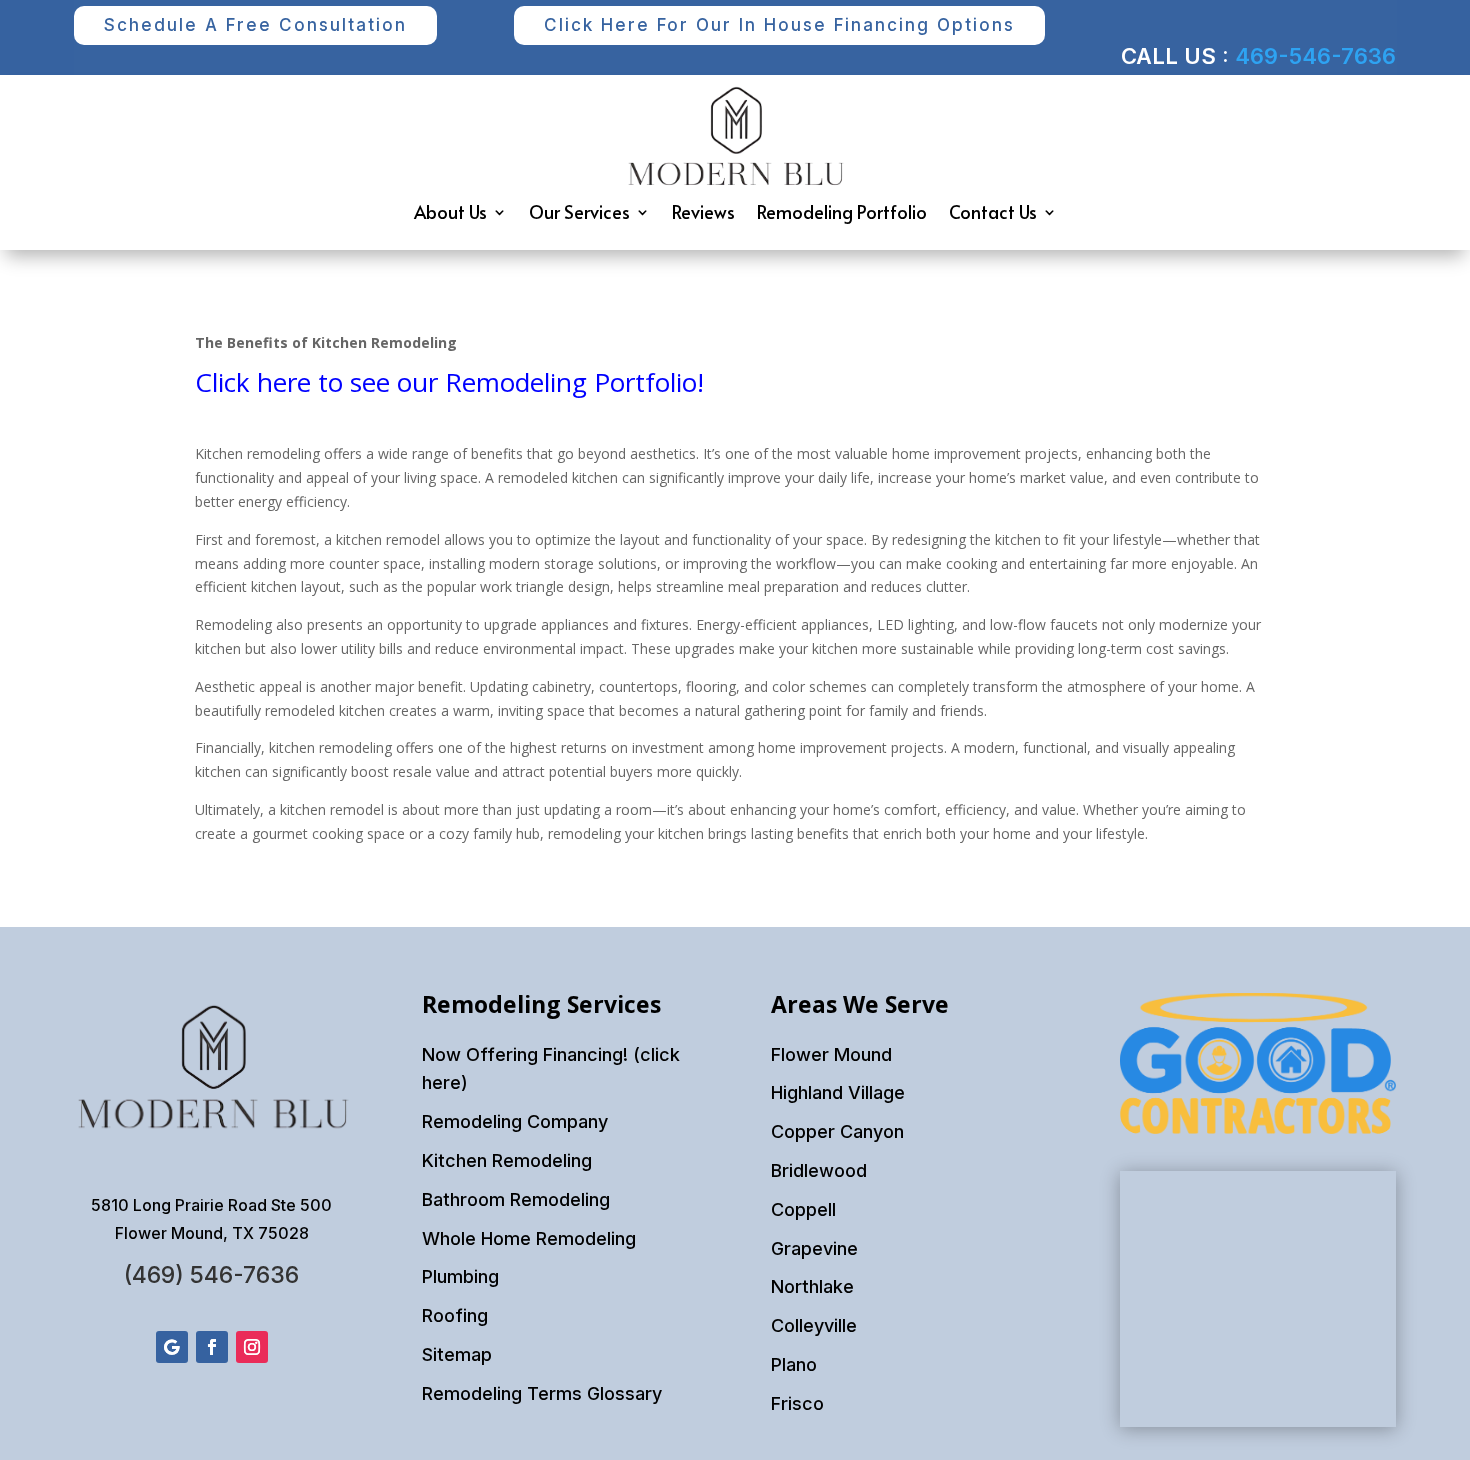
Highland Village (838, 1092)
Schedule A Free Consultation (255, 25)
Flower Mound (831, 1054)
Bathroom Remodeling (516, 1199)
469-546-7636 (1315, 56)
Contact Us (993, 211)
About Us (450, 211)
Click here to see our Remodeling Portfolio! (449, 382)
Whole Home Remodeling (529, 1238)
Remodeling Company (515, 1121)
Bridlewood (819, 1170)
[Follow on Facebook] (212, 1347)
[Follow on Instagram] (252, 1347)
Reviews (703, 211)
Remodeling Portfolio (842, 211)
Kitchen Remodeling (507, 1160)
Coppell (803, 1209)
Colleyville (814, 1325)
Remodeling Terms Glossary (542, 1393)
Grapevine (814, 1248)
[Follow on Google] (172, 1347)
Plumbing (460, 1276)
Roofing (455, 1315)
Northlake (812, 1286)
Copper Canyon (837, 1131)
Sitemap (457, 1354)
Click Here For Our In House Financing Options (779, 25)
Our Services (579, 211)
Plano (794, 1364)
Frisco (797, 1403)
